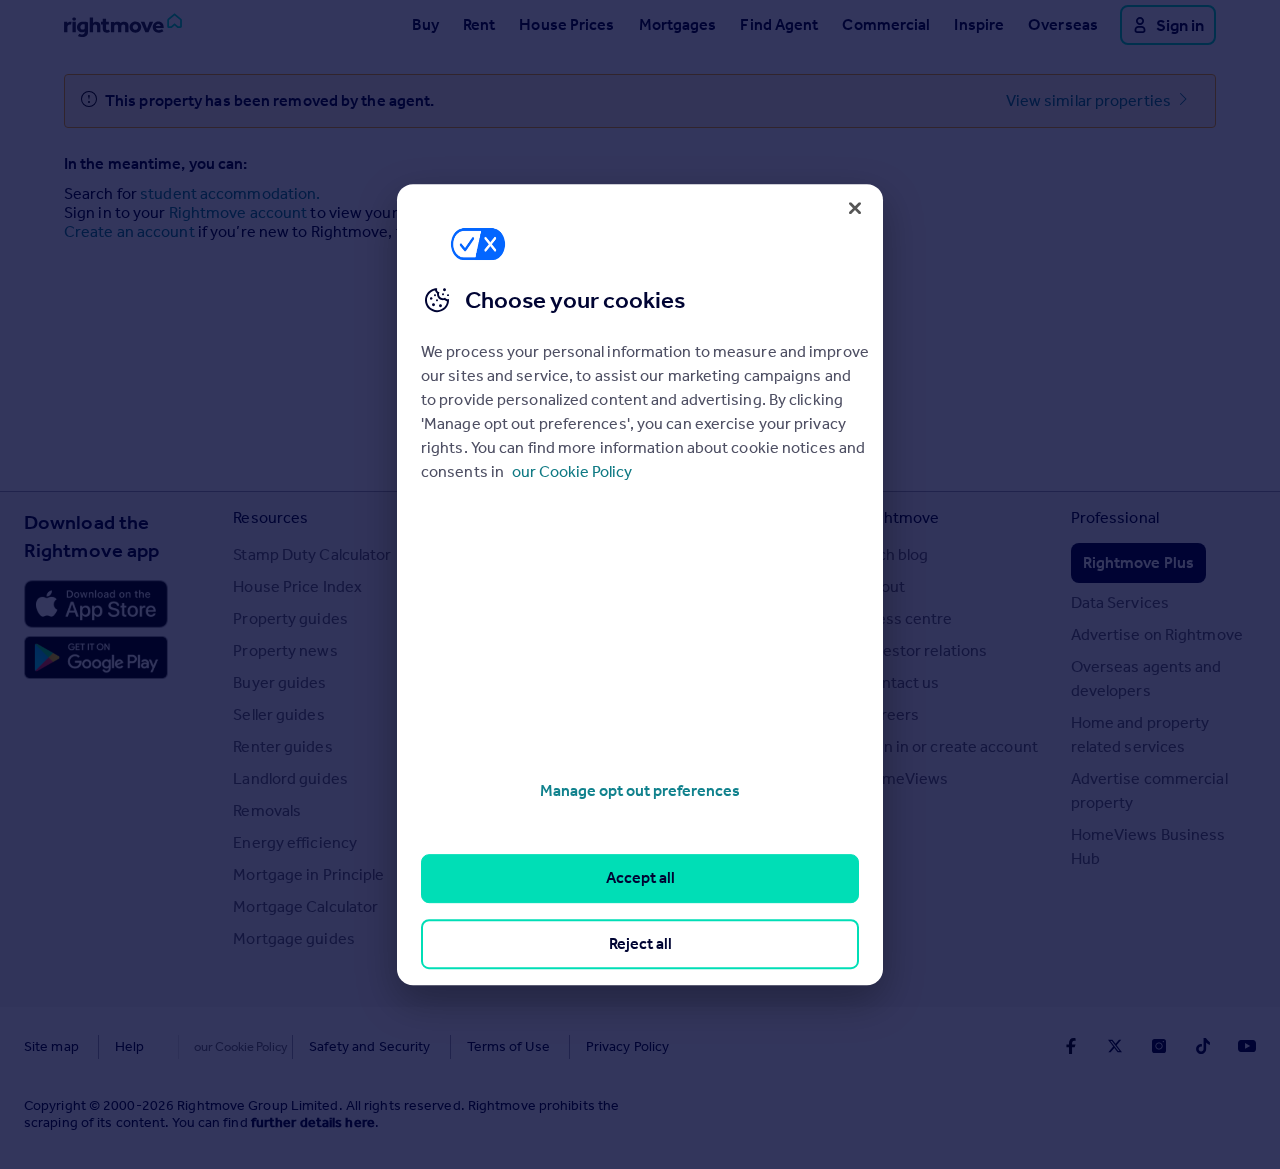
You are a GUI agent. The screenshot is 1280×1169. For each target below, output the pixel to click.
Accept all (640, 878)
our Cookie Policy (572, 471)
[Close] (855, 208)
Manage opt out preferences (640, 790)
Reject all (640, 943)
